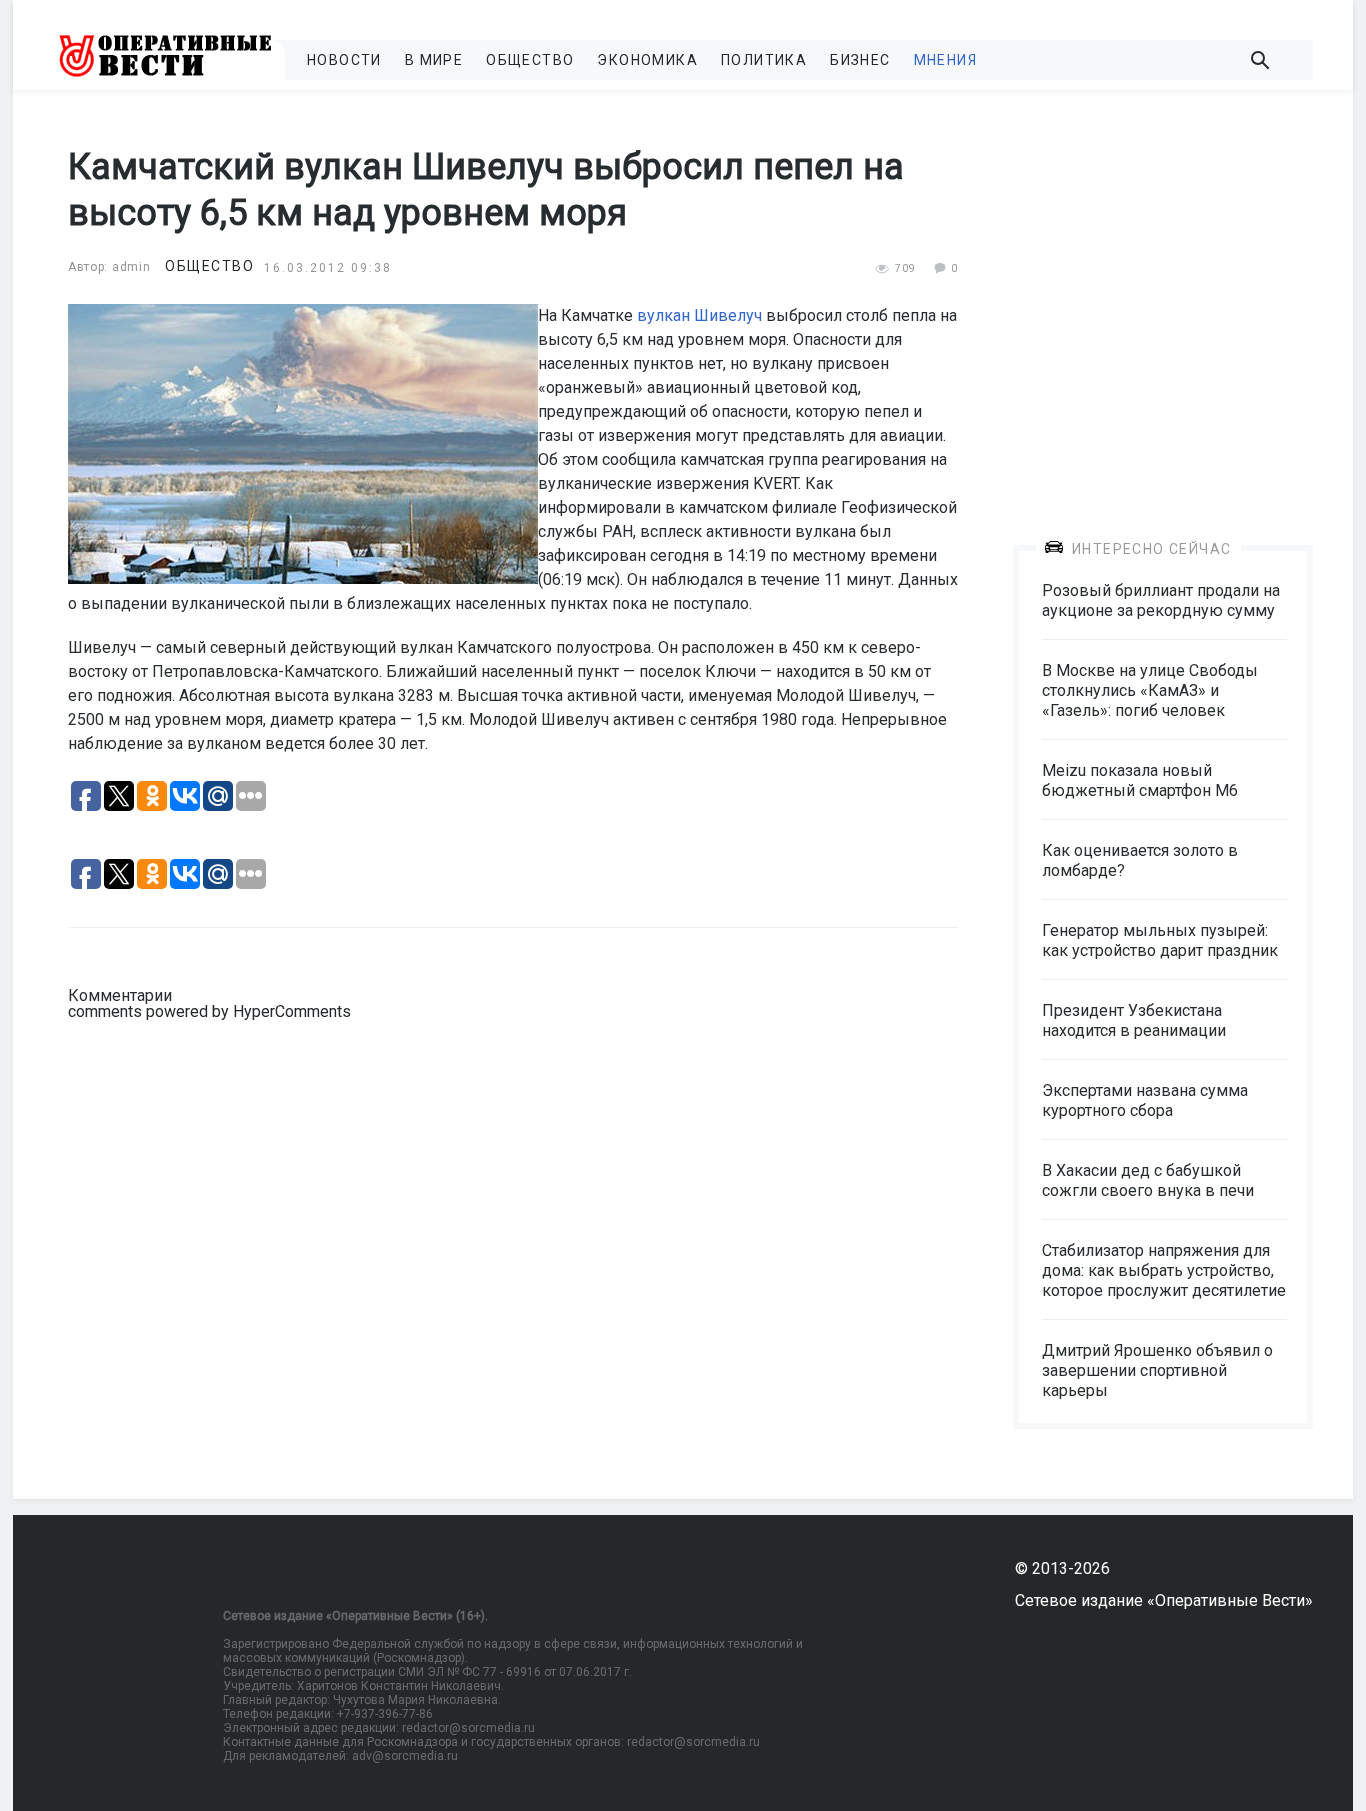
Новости (344, 60)
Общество (530, 60)
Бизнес (860, 60)
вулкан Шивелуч (699, 315)
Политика (764, 60)
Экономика (647, 60)
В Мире (434, 60)
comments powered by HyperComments (209, 1011)
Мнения (945, 60)
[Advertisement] (1163, 302)
